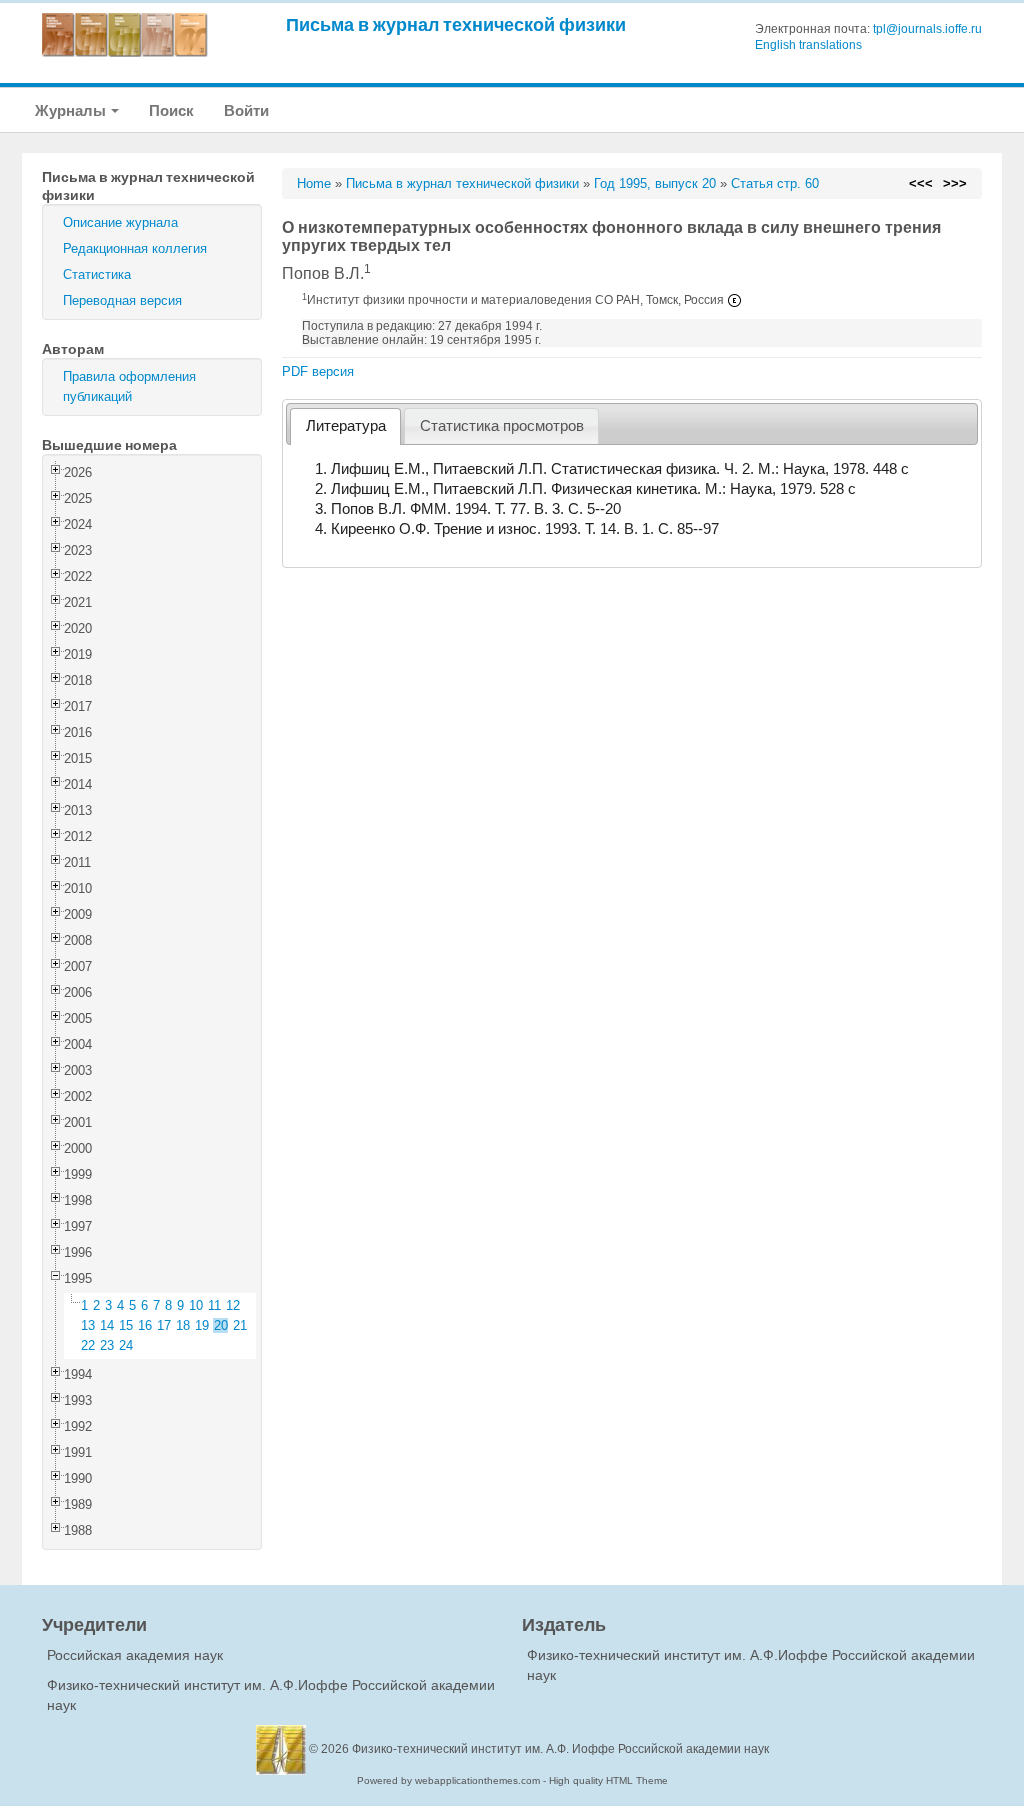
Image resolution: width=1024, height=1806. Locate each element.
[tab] (345, 426)
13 (88, 1325)
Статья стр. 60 (775, 183)
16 (145, 1325)
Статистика (97, 274)
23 (107, 1345)
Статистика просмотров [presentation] (502, 426)
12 (233, 1305)
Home (314, 183)
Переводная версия (122, 300)
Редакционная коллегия (135, 248)
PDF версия (318, 371)
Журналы (72, 110)
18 (183, 1325)
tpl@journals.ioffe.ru (927, 29)
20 (221, 1325)
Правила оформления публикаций (129, 386)
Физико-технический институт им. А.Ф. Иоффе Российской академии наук (560, 1749)
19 (202, 1325)
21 (240, 1325)
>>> (955, 183)
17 (164, 1325)
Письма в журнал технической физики (456, 24)
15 (126, 1325)
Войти (246, 110)
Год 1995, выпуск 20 (655, 183)
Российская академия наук (135, 1655)
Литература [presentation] (346, 426)
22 (88, 1345)
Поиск (171, 110)
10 (196, 1305)
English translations (808, 45)
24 (126, 1345)
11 (214, 1305)
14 (107, 1325)
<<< (921, 183)
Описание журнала (120, 222)
